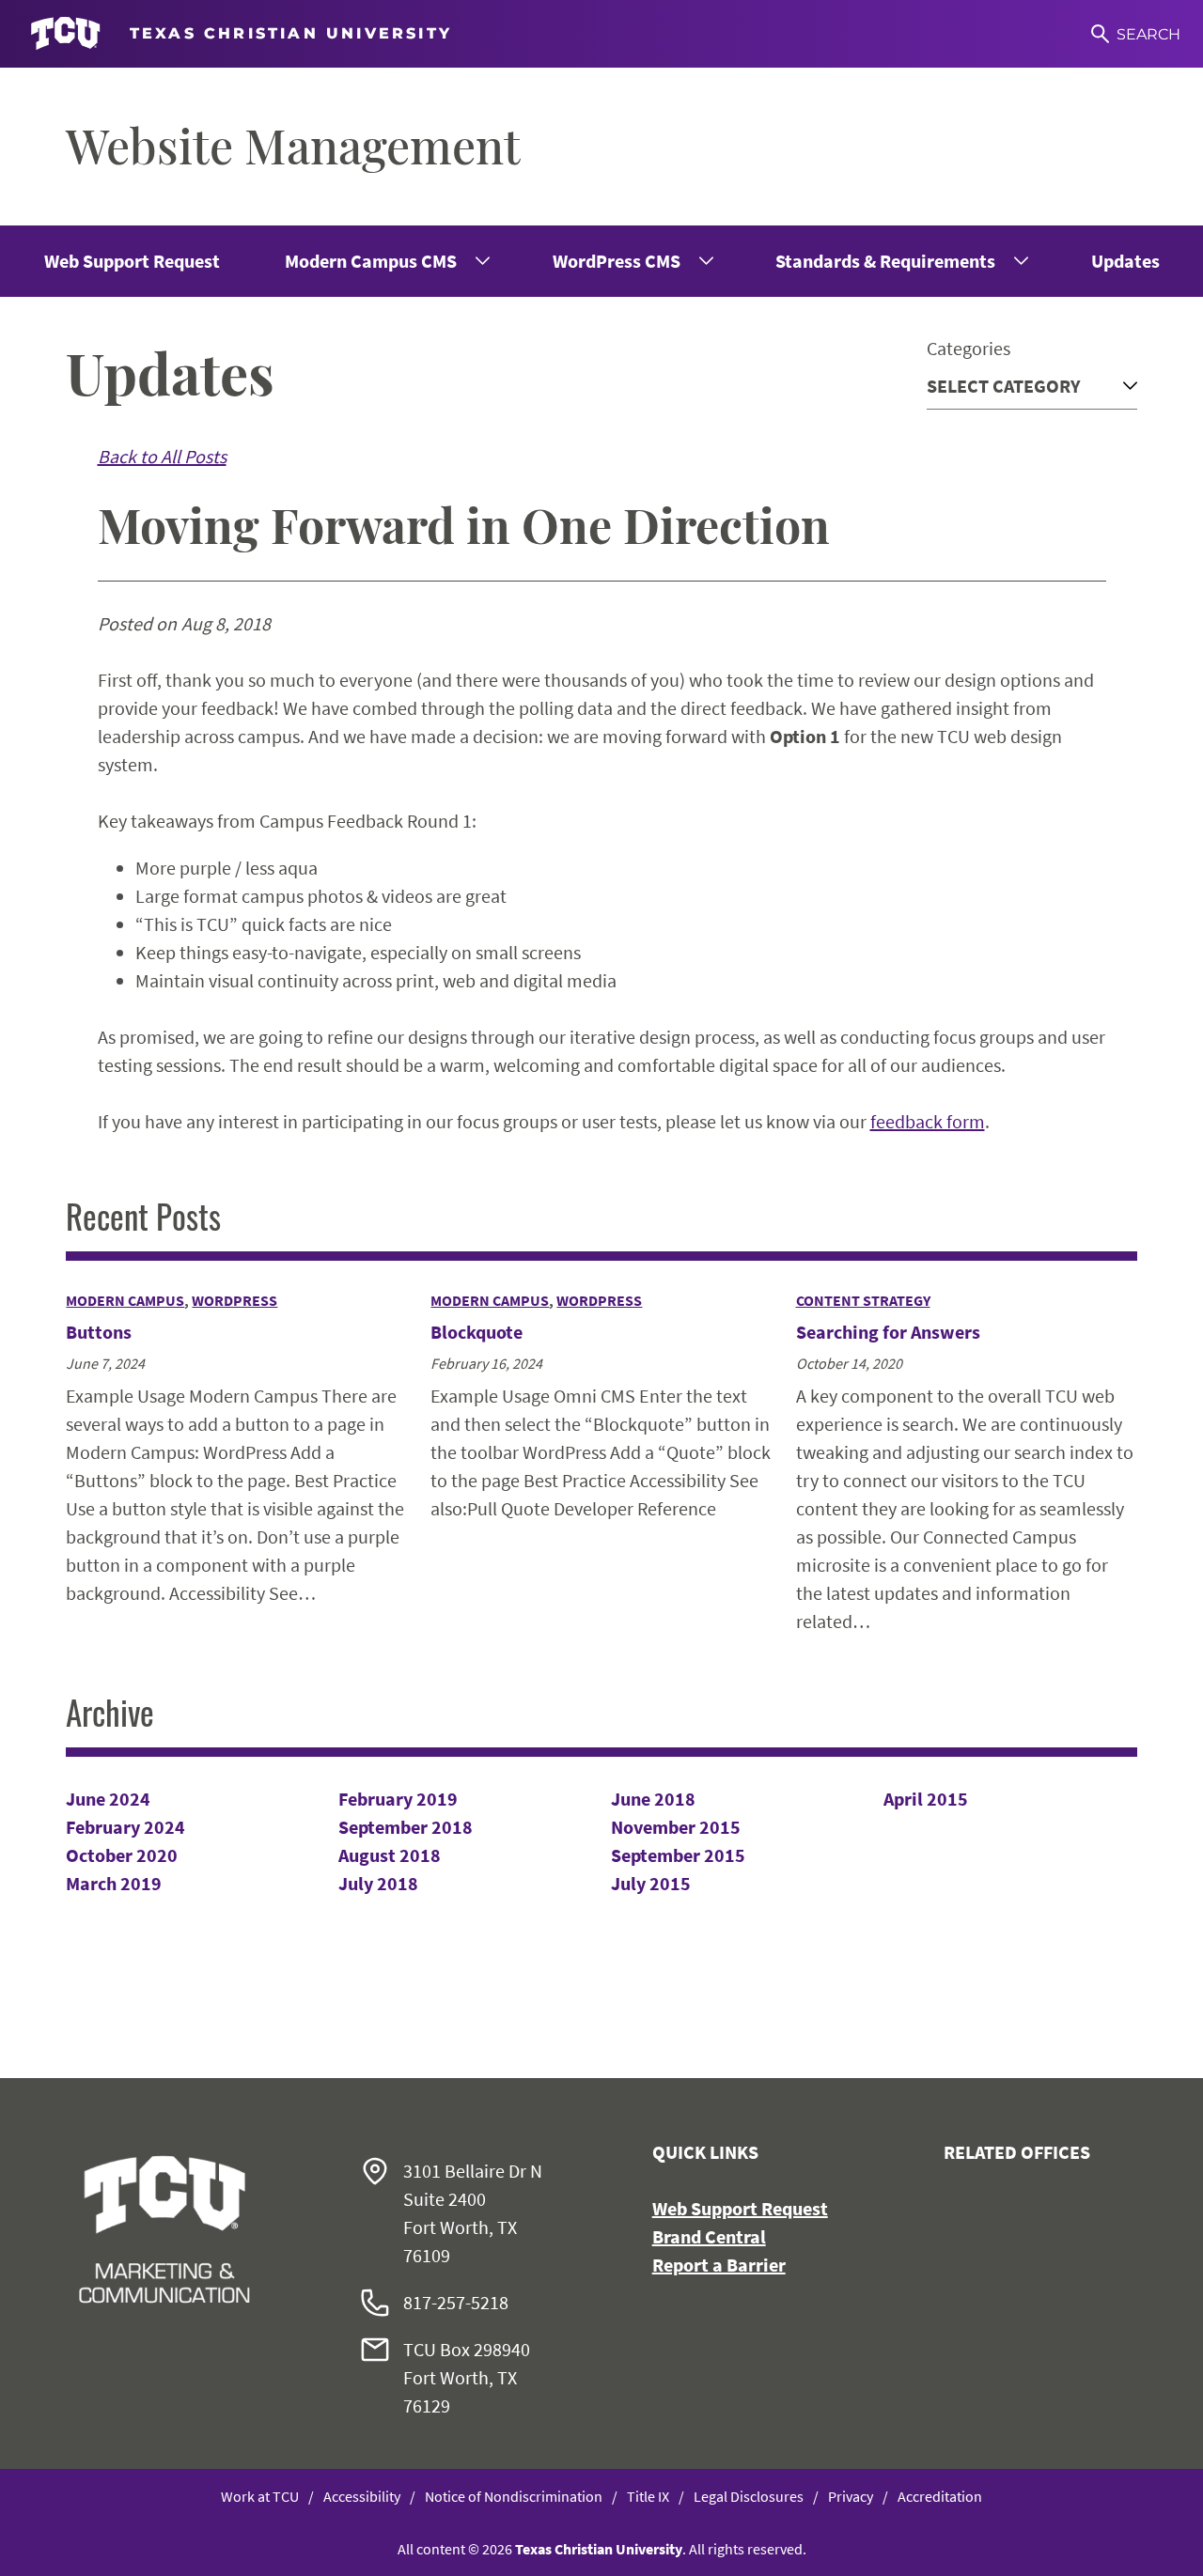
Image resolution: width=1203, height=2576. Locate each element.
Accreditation (940, 2496)
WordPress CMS (617, 261)
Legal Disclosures (749, 2496)
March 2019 (114, 1883)
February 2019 (398, 1799)
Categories (969, 348)
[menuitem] (132, 261)
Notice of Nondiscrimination (514, 2496)
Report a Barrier (719, 2265)
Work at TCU (260, 2496)
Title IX (648, 2496)
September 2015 (678, 1855)
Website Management (293, 146)
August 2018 (390, 1855)
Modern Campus (125, 1300)
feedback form (928, 1121)
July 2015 (651, 1883)
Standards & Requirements (885, 261)
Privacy (851, 2496)
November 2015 (676, 1827)
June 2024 (108, 1799)
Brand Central (709, 2236)
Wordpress (234, 1300)
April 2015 (926, 1799)
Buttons (99, 1332)
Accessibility (362, 2496)
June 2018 (653, 1799)
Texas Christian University (599, 2549)
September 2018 (406, 1827)
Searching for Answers (888, 1332)
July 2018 (378, 1883)
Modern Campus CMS (371, 261)
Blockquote (477, 1332)
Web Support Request (132, 261)
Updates (1125, 261)
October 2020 (122, 1855)
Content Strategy (863, 1300)
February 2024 (125, 1827)
